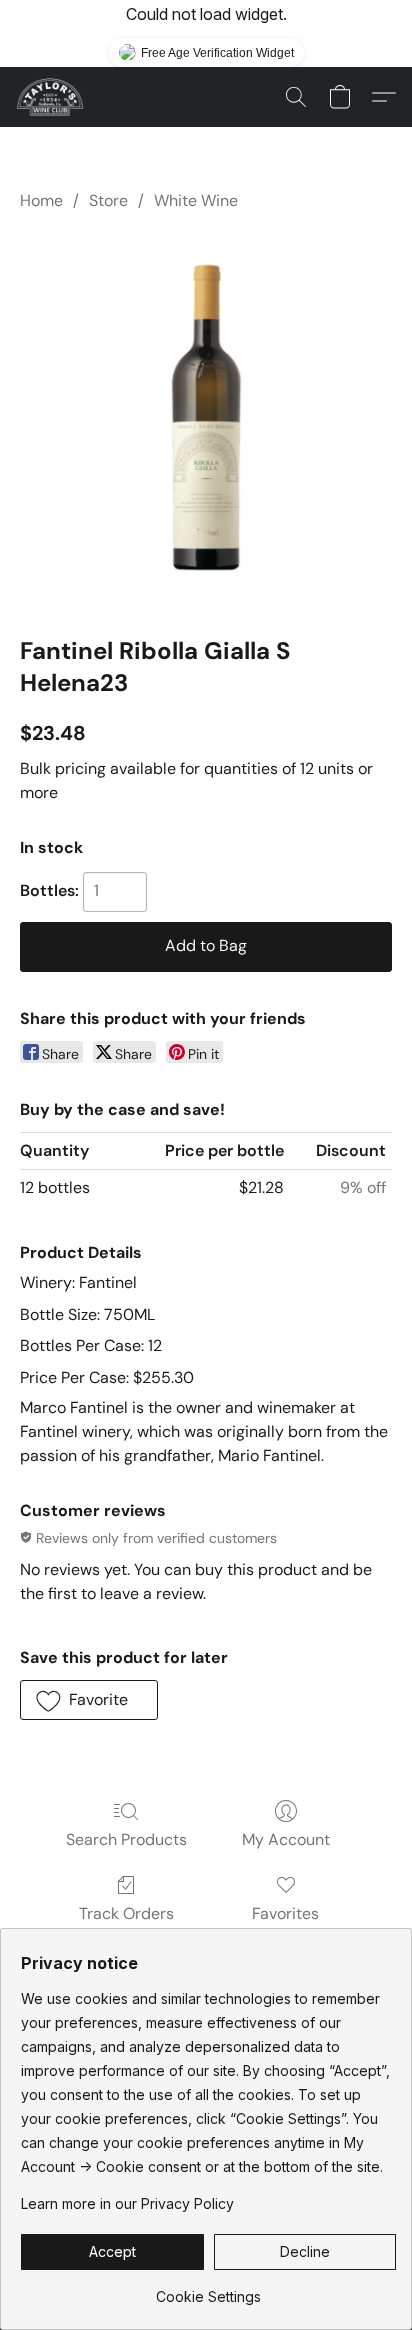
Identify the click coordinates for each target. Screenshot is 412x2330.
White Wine (196, 200)
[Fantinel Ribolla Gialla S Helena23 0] (206, 419)
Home (41, 200)
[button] (51, 97)
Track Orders (126, 1913)
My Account (286, 1839)
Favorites (285, 1913)
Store (108, 200)
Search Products (126, 1839)
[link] (208, 2289)
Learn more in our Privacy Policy (127, 2203)
